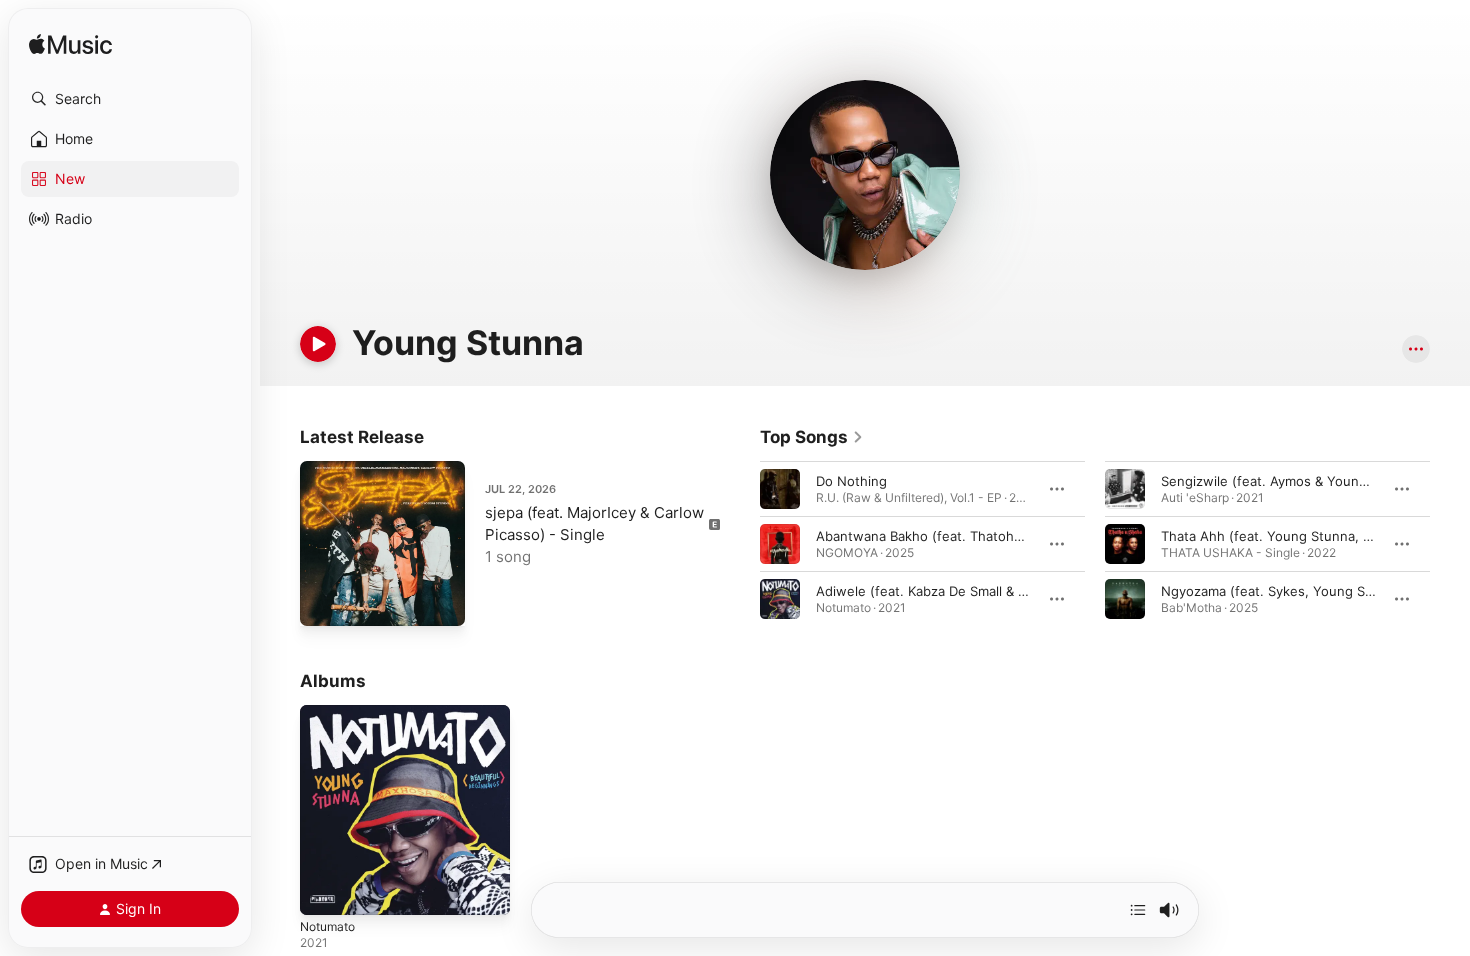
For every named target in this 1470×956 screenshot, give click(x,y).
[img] (70, 45)
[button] (130, 99)
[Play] (318, 344)
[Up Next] (1138, 910)
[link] (812, 437)
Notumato (331, 713)
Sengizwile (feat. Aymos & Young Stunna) (1290, 481)
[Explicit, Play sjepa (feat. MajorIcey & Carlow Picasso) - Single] (325, 601)
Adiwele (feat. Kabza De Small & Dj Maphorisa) (960, 591)
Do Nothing (851, 481)
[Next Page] (1450, 544)
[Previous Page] (740, 544)
